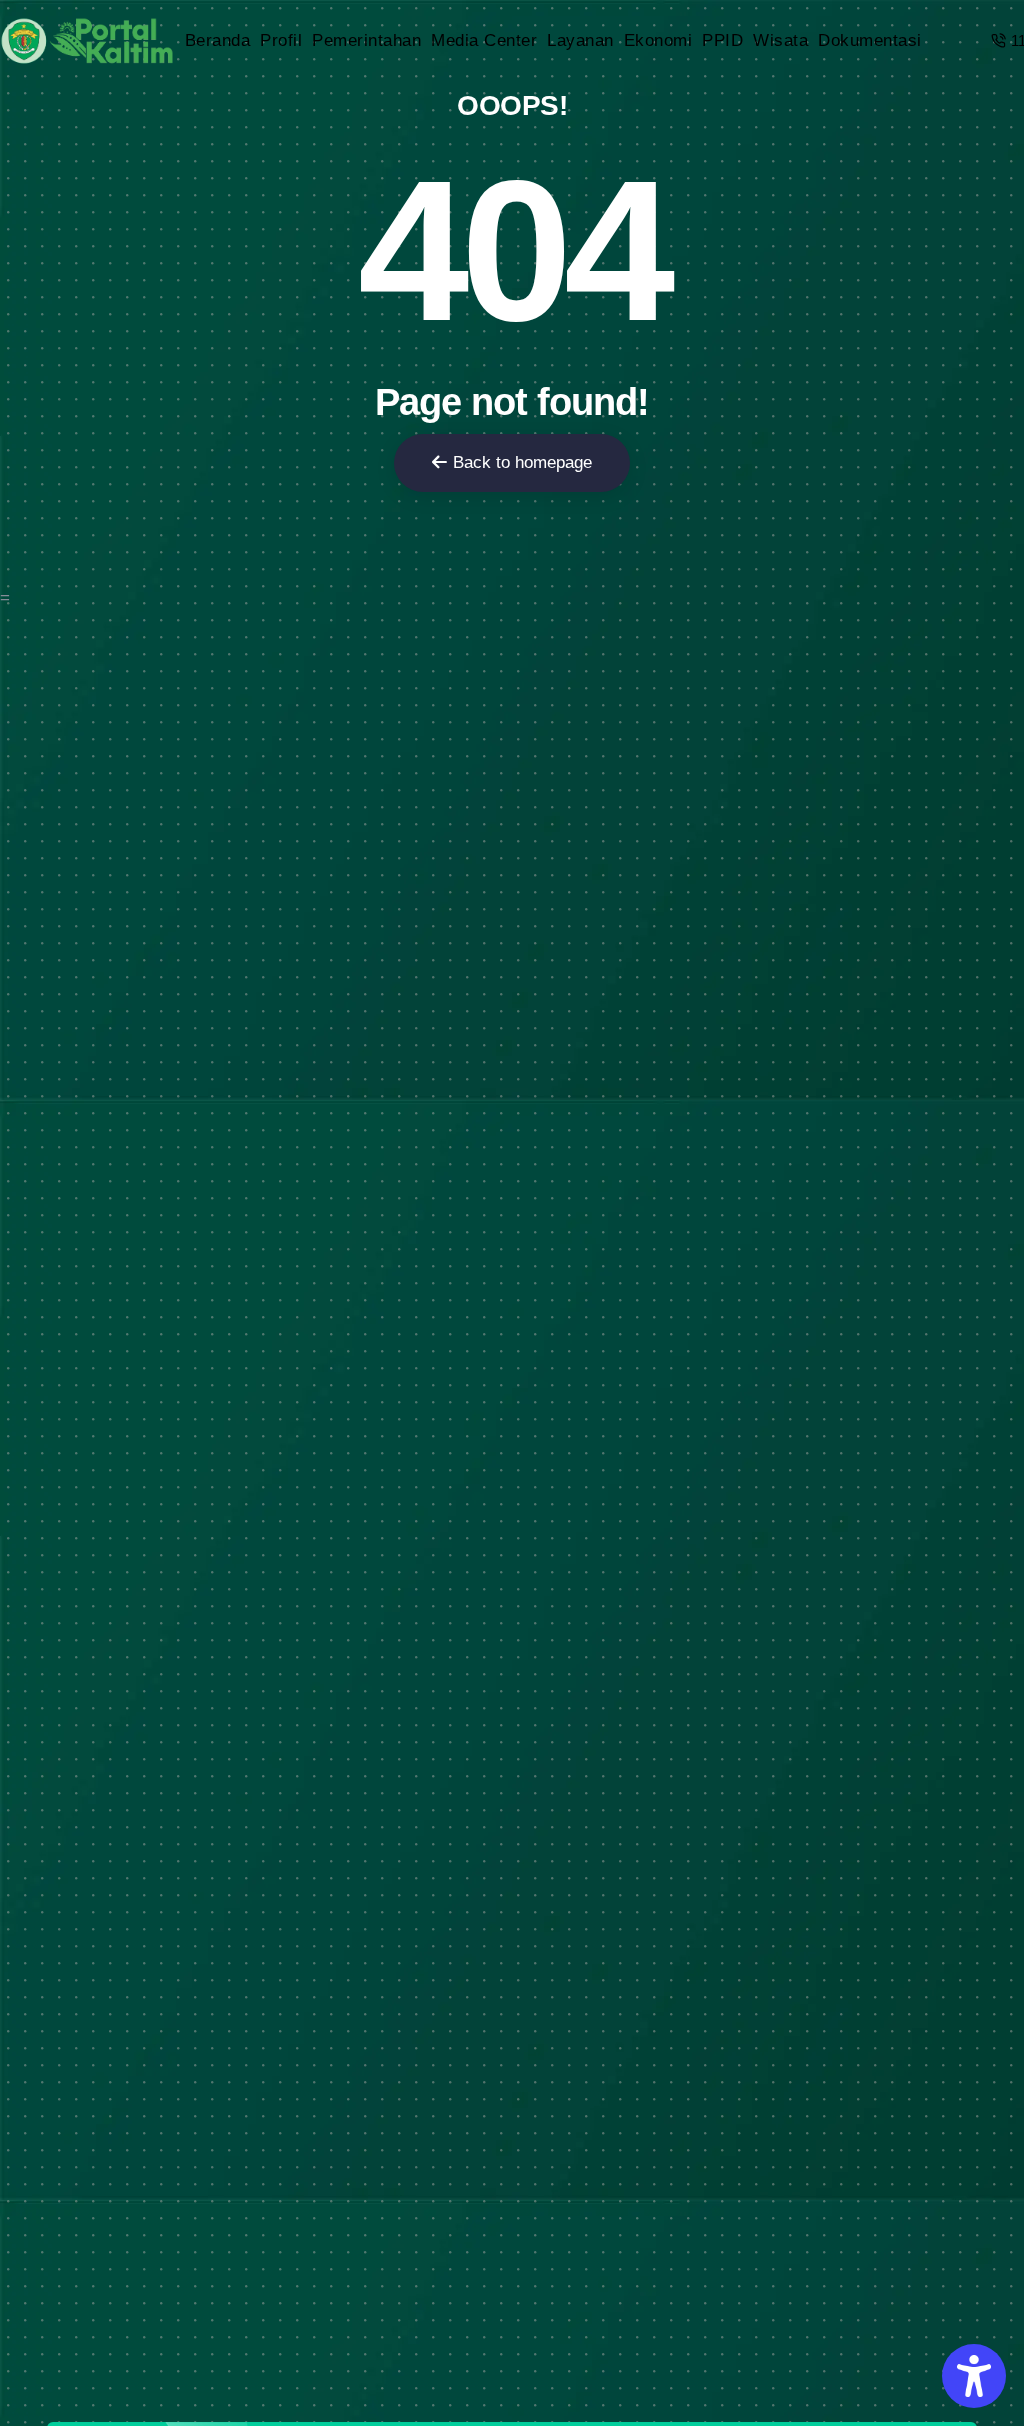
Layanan (580, 40)
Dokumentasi (870, 40)
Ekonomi (658, 40)
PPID (722, 40)
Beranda (218, 40)
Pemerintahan (366, 40)
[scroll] (1003, 1213)
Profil (281, 40)
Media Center (484, 40)
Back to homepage (522, 462)
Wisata (780, 40)
